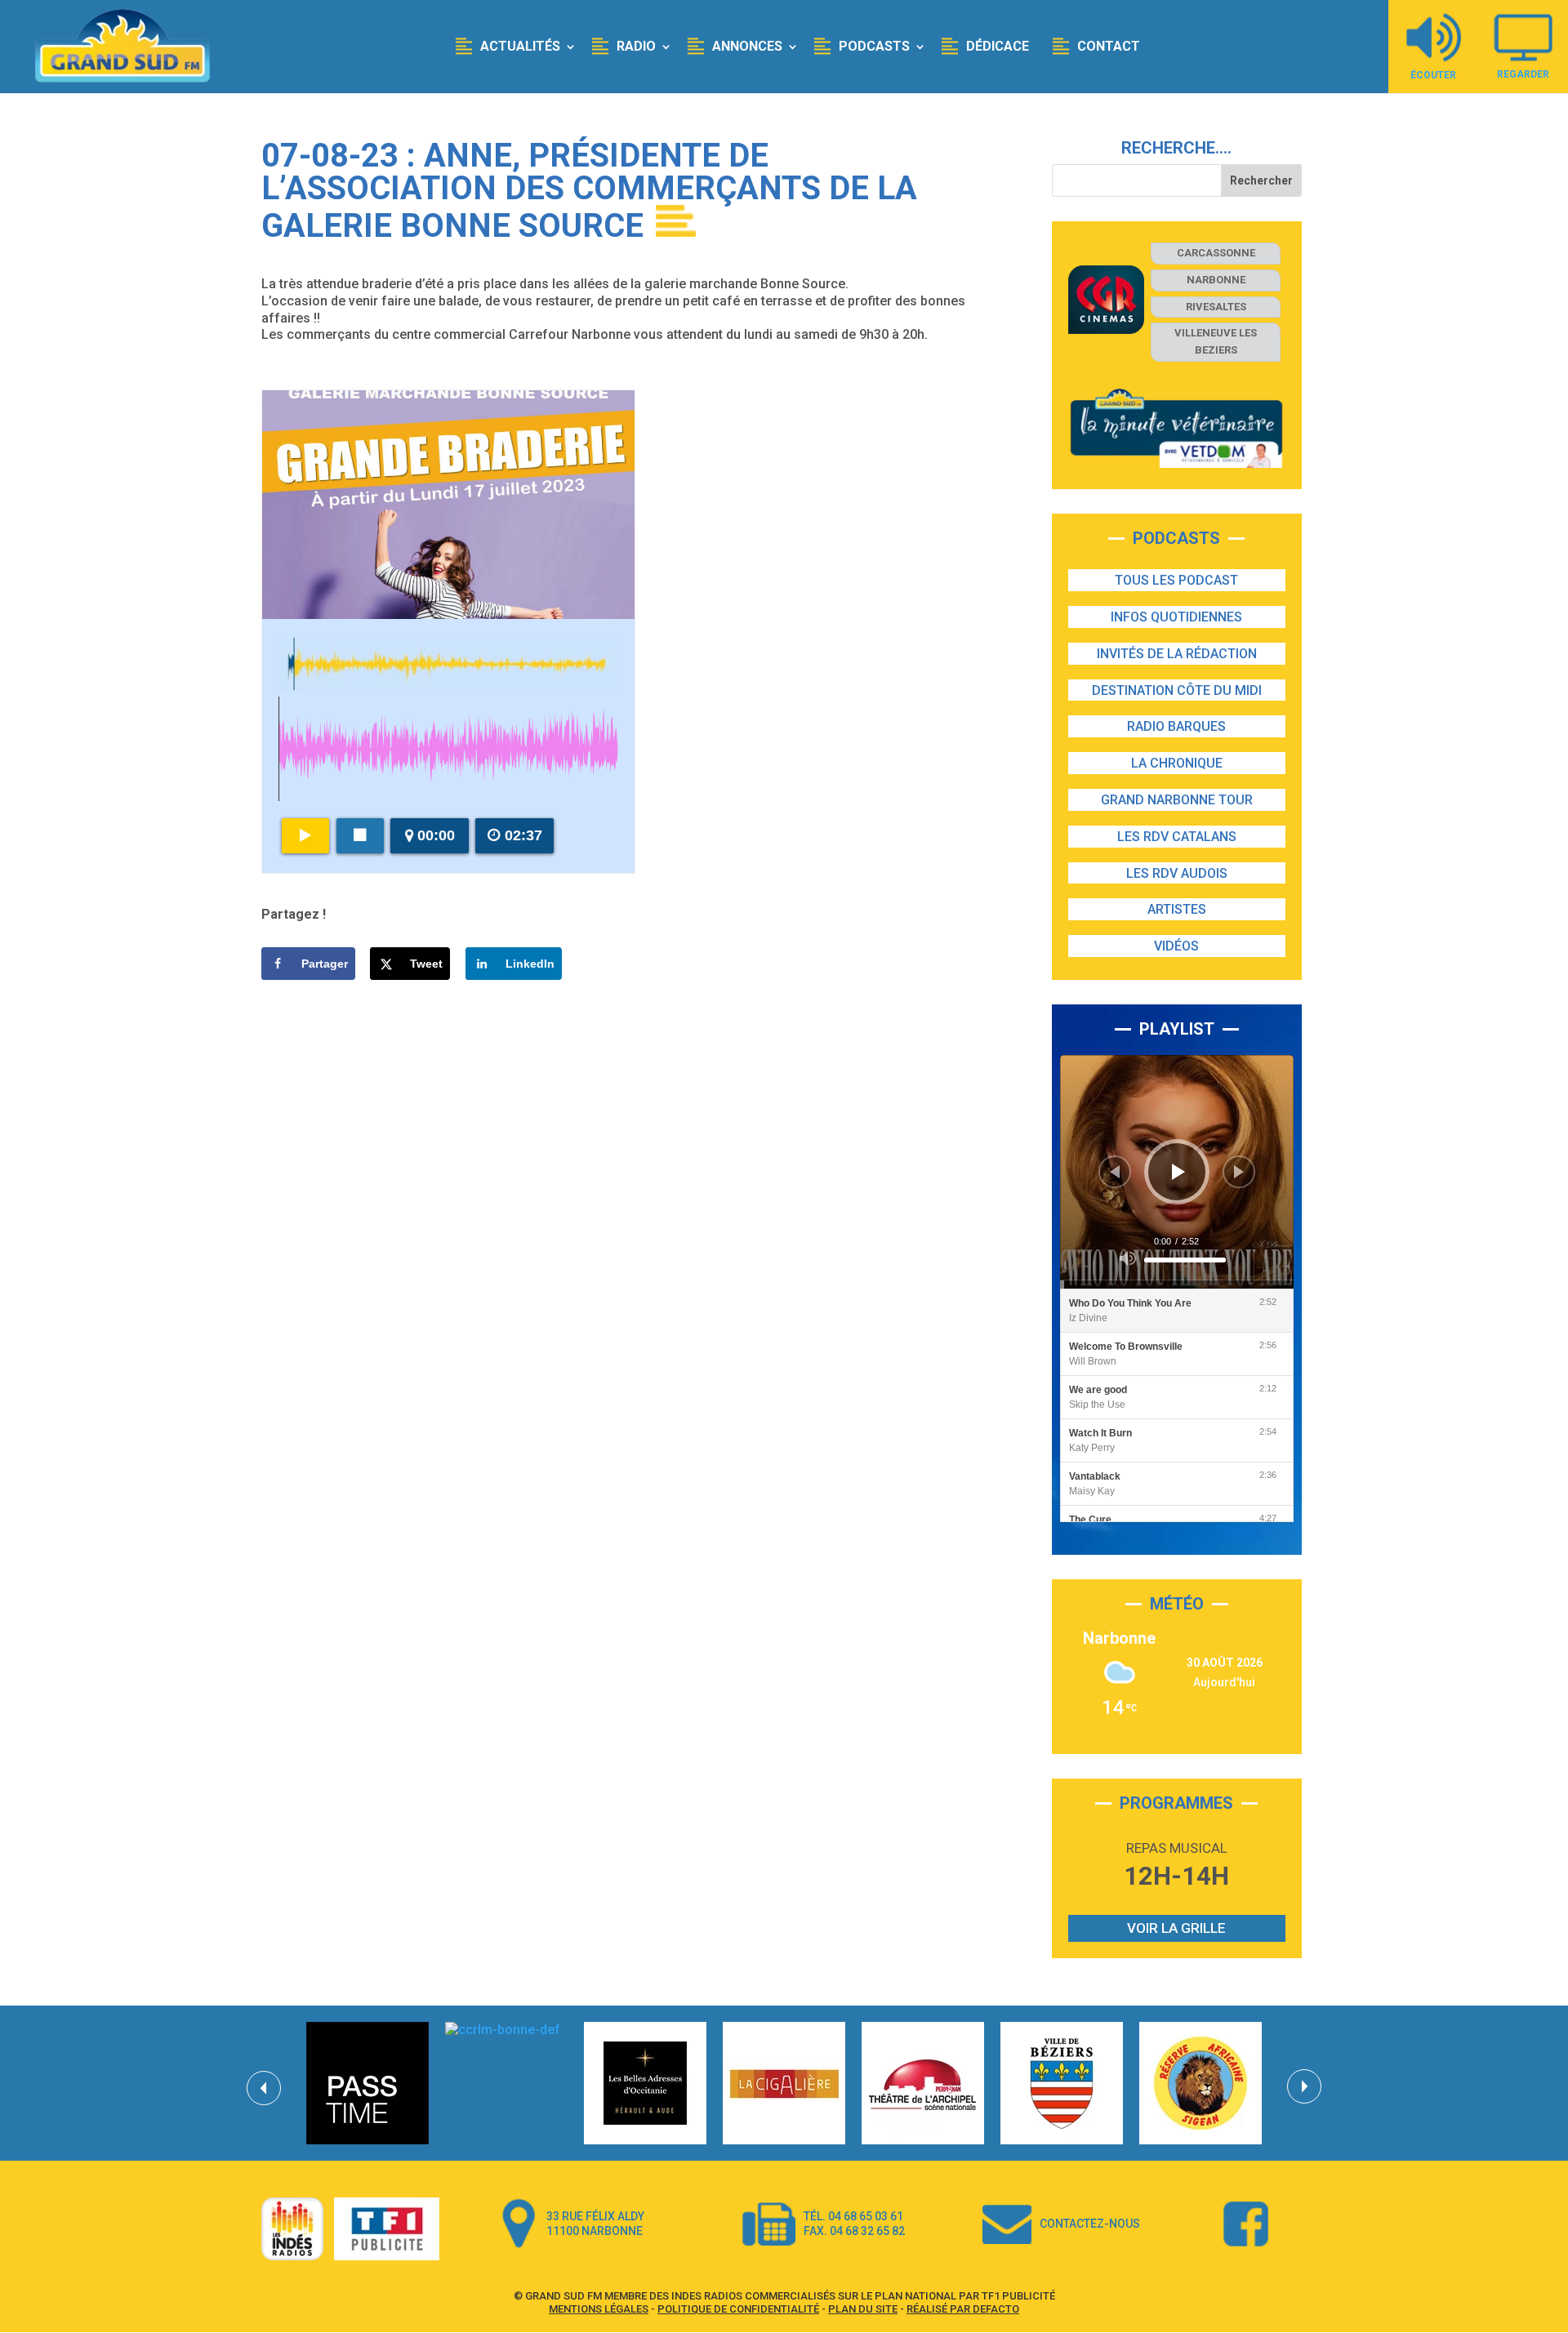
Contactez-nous (1090, 2224)
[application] (1177, 1172)
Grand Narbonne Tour (1177, 800)
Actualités (520, 46)
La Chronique (1177, 763)
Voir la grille (1176, 1928)
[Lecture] (1178, 1172)
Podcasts (874, 46)
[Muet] (1128, 1258)
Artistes (1177, 909)
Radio (636, 46)
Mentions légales (599, 2309)
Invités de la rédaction (1177, 654)
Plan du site (863, 2309)
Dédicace (998, 46)
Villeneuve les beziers (1216, 341)
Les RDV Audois (1177, 873)
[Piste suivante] (1239, 1172)
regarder (1523, 74)
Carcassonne (1216, 253)
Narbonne (1216, 280)
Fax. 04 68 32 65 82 (854, 2231)
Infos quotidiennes (1176, 617)
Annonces (747, 46)
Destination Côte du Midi (1177, 690)
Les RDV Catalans (1177, 837)
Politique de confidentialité (738, 2309)
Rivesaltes (1216, 307)
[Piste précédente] (1115, 1172)
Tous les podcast (1176, 580)
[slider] (1185, 1260)
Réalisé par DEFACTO (963, 2309)
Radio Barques (1176, 726)
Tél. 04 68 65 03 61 (853, 2216)
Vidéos (1176, 946)
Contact (1109, 46)
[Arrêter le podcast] (360, 836)
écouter (1433, 75)
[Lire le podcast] (305, 836)
